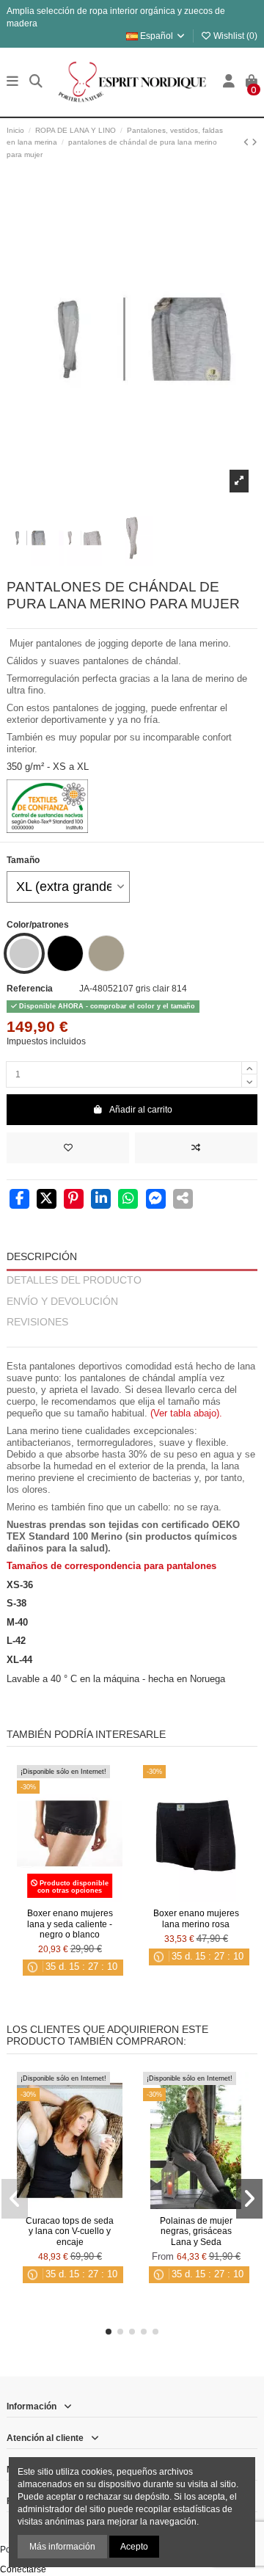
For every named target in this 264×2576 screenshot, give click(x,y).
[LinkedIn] (101, 1200)
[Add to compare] (196, 1148)
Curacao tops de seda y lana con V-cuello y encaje (70, 2231)
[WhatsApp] (128, 1200)
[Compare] (69, 1898)
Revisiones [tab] (37, 1322)
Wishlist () (234, 36)
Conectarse (23, 2569)
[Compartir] (19, 1200)
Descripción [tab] (42, 1257)
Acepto (134, 2547)
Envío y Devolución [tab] (62, 1302)
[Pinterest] (74, 1200)
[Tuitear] (47, 1200)
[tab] (132, 1340)
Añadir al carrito (141, 1110)
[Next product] (254, 142)
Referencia (30, 989)
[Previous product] (247, 142)
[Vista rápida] (87, 1898)
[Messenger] (156, 1200)
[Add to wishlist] (68, 1148)
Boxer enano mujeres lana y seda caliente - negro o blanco (70, 1924)
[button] (109, 2332)
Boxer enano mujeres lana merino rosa (196, 1918)
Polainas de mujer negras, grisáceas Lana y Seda (196, 2231)
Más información (62, 2547)
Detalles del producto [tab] (74, 1280)
